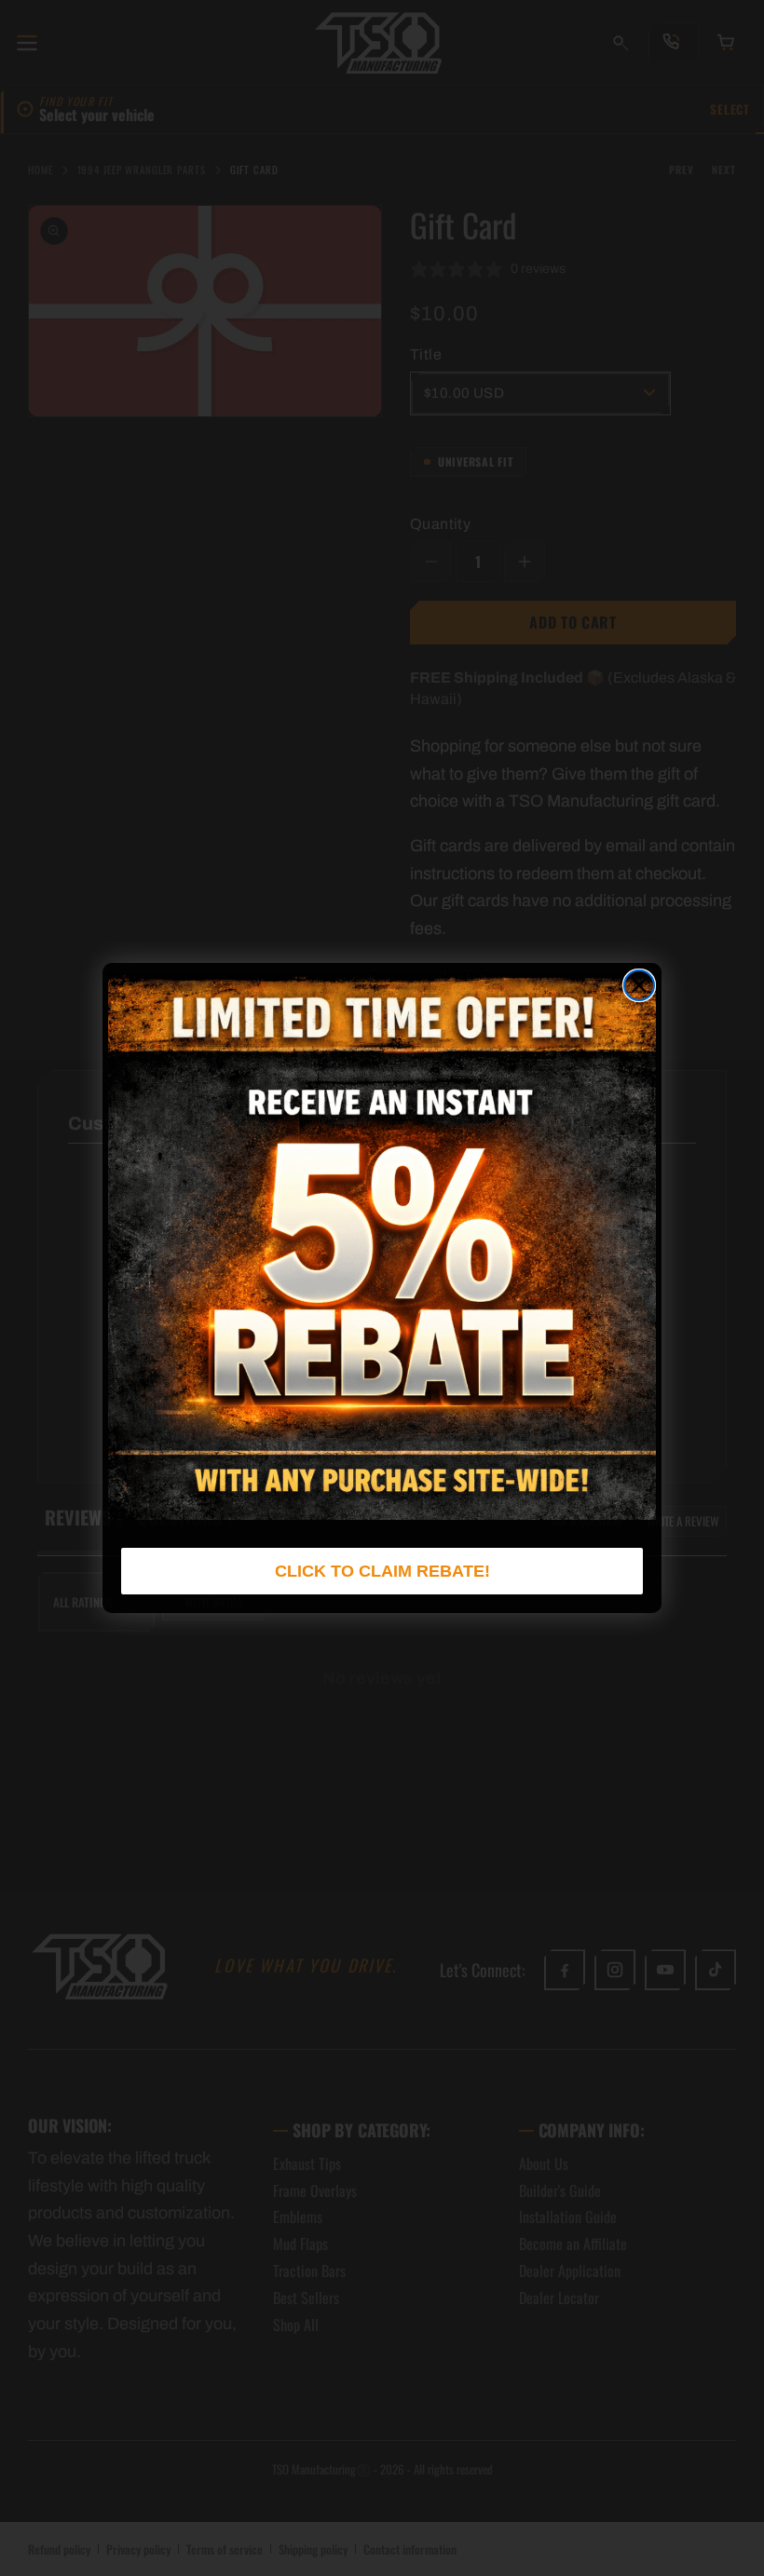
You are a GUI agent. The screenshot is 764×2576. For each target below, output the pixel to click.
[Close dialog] (639, 985)
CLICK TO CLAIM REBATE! (382, 1571)
